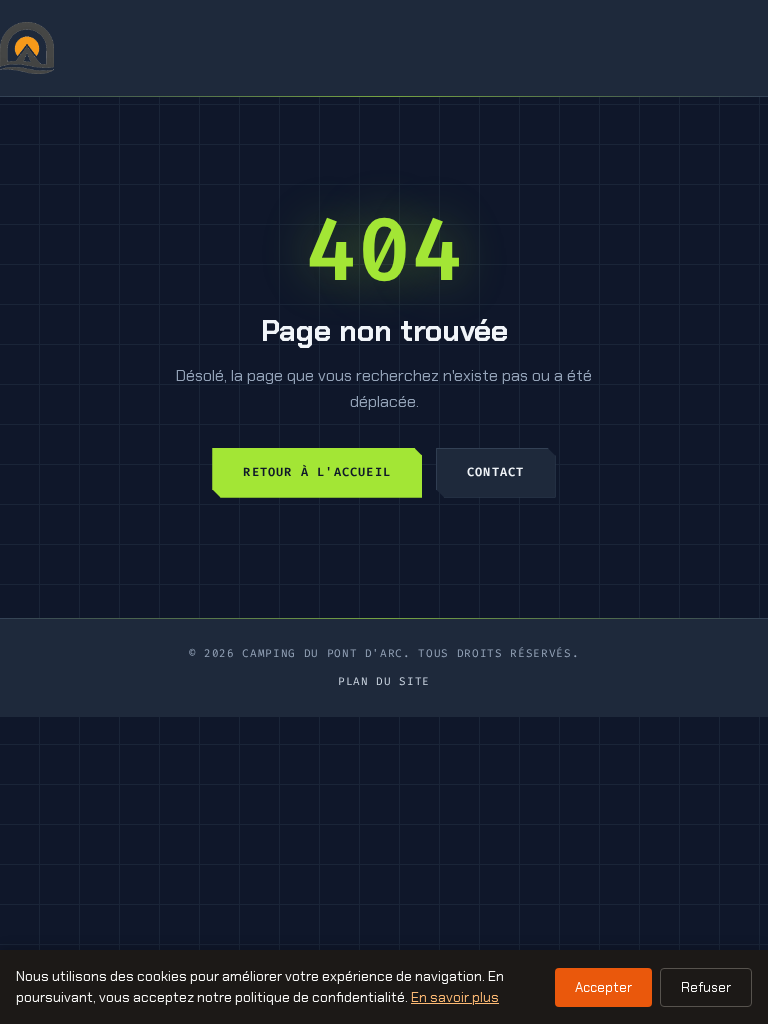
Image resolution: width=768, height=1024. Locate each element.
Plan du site (384, 681)
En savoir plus (455, 997)
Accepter (603, 987)
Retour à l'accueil (317, 472)
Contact (495, 472)
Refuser (706, 987)
